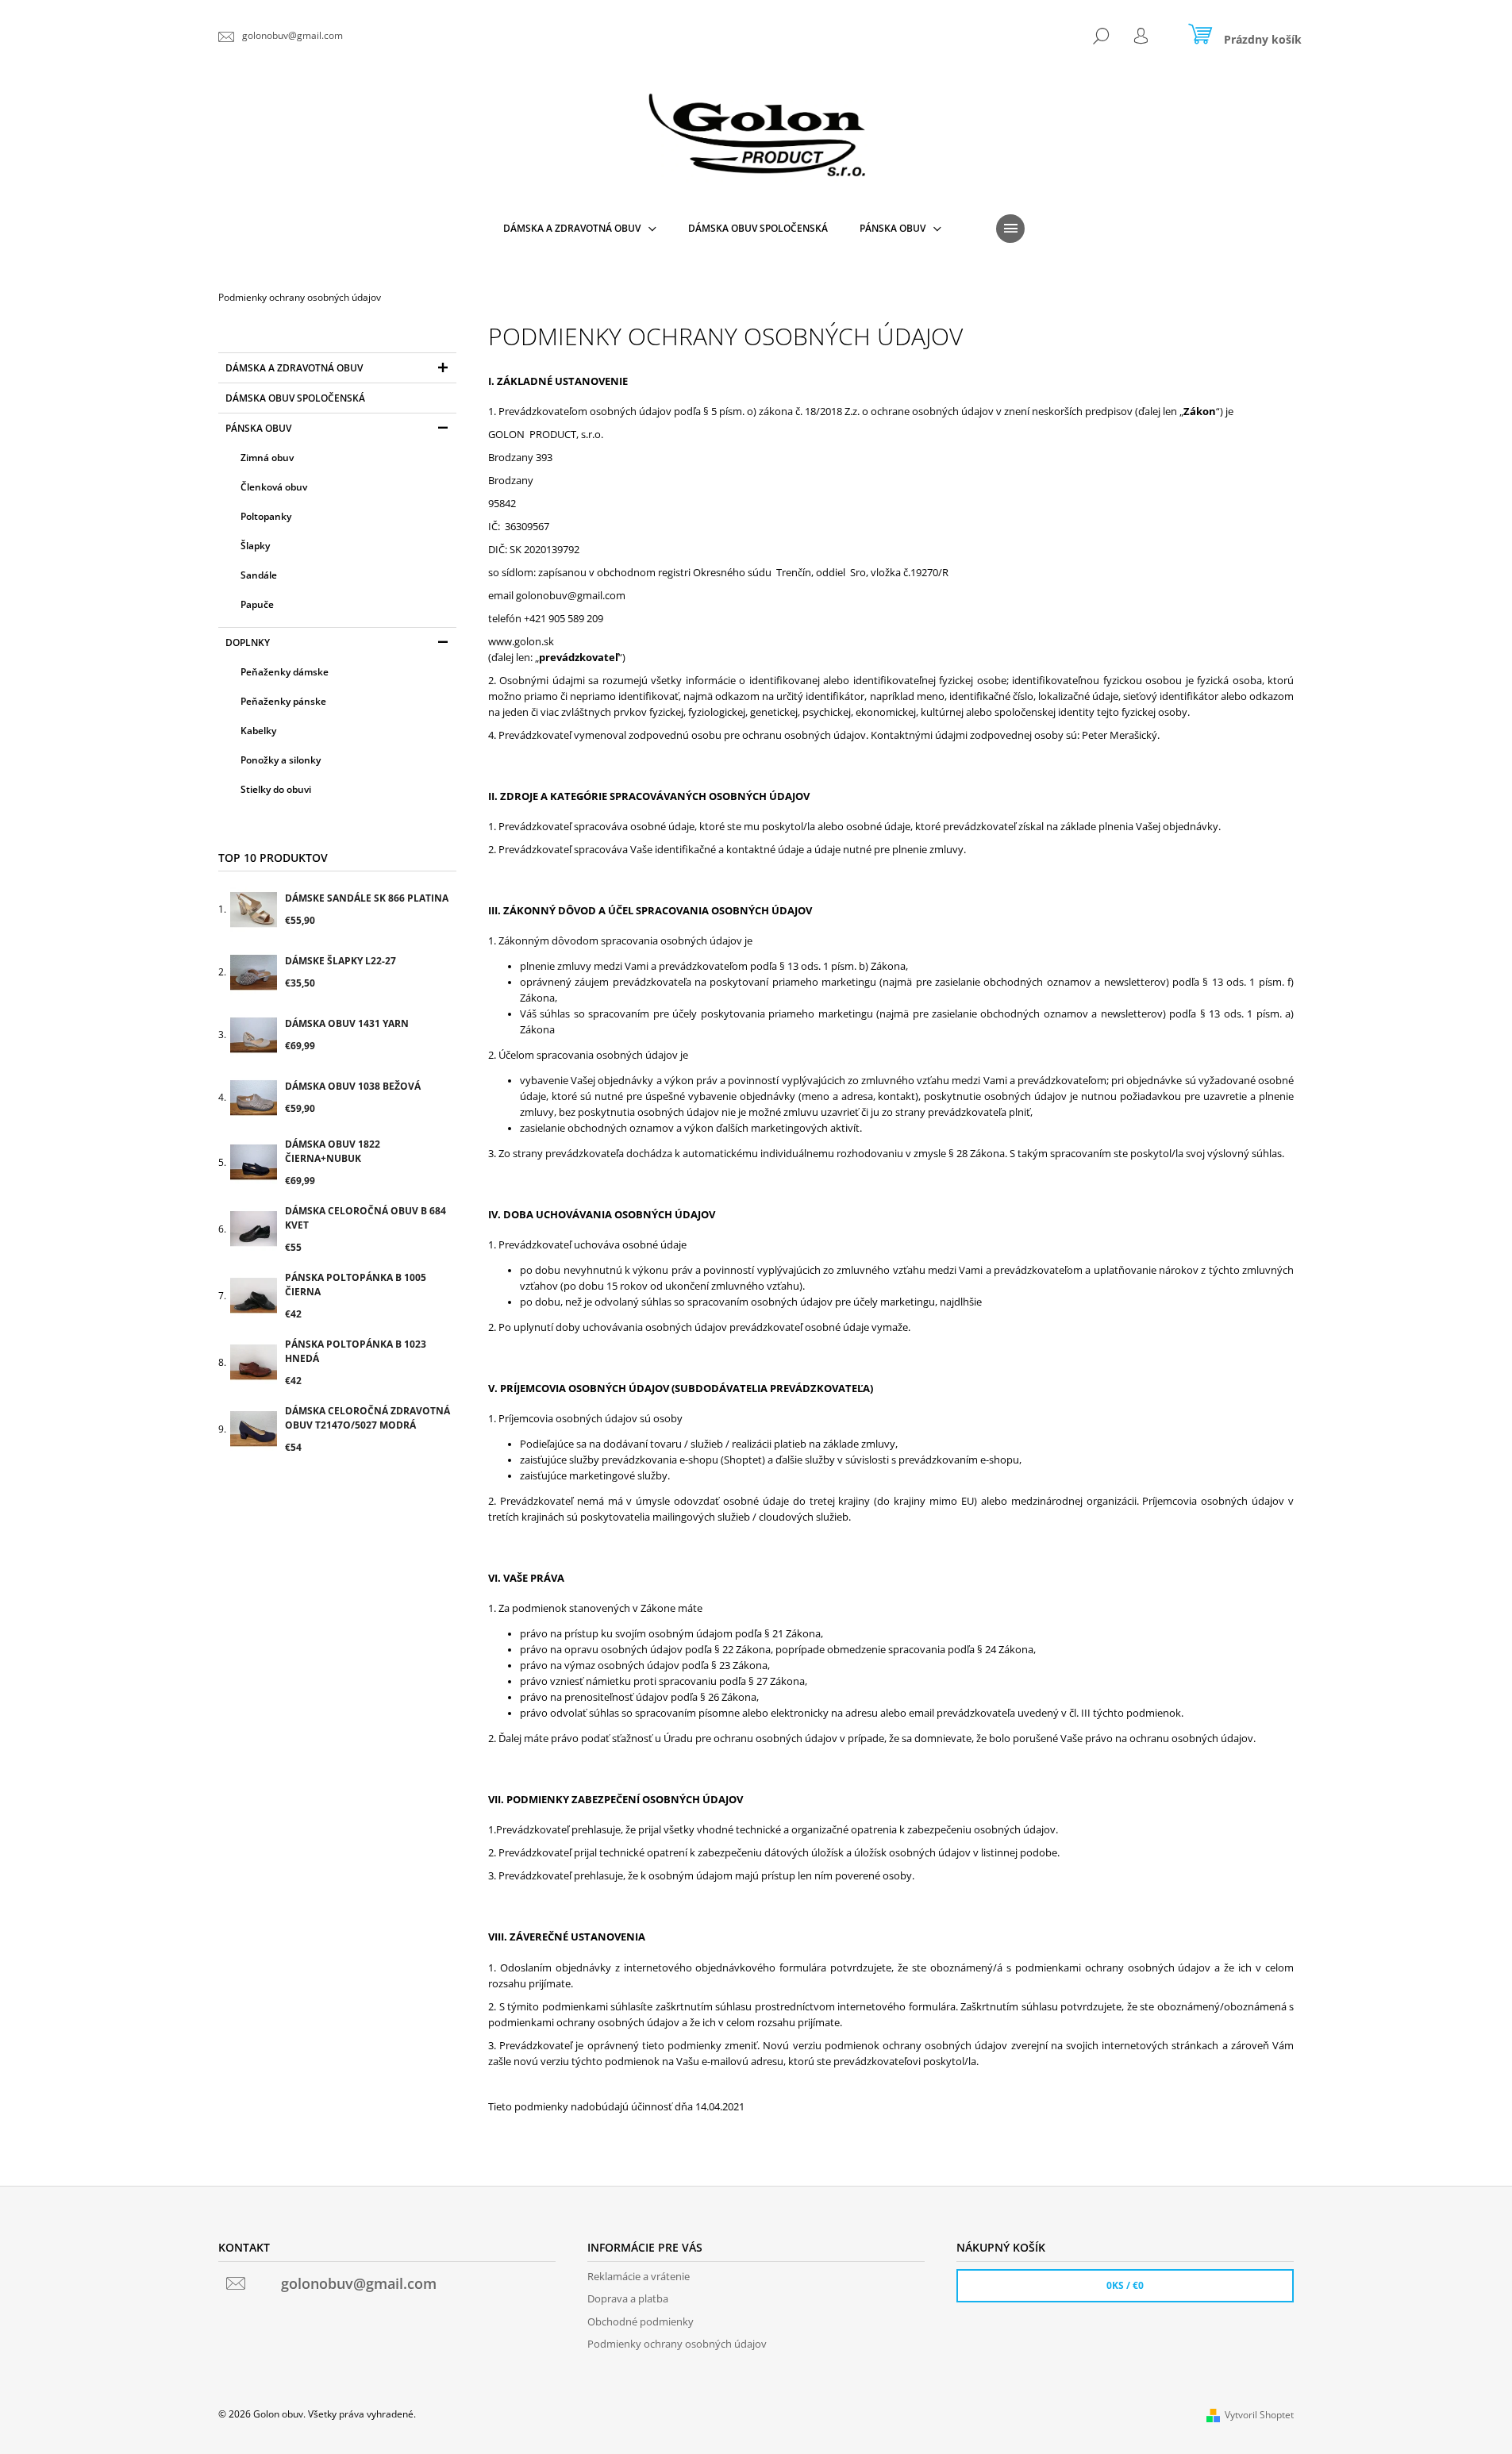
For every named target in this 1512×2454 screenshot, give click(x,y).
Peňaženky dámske (285, 672)
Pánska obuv (258, 428)
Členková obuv (274, 487)
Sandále (259, 575)
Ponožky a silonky (281, 760)
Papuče (257, 604)
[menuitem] (580, 229)
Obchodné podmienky (641, 2321)
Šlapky (255, 546)
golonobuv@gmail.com (571, 595)
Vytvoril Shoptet (1259, 2415)
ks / (1125, 2285)
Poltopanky (266, 516)
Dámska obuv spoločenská (295, 398)
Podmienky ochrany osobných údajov (677, 2344)
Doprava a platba (628, 2298)
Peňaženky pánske (283, 701)
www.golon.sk (521, 641)
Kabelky (258, 731)
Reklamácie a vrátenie (639, 2276)
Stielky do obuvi (276, 789)
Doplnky (248, 642)
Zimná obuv (267, 458)
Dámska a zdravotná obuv (294, 368)
